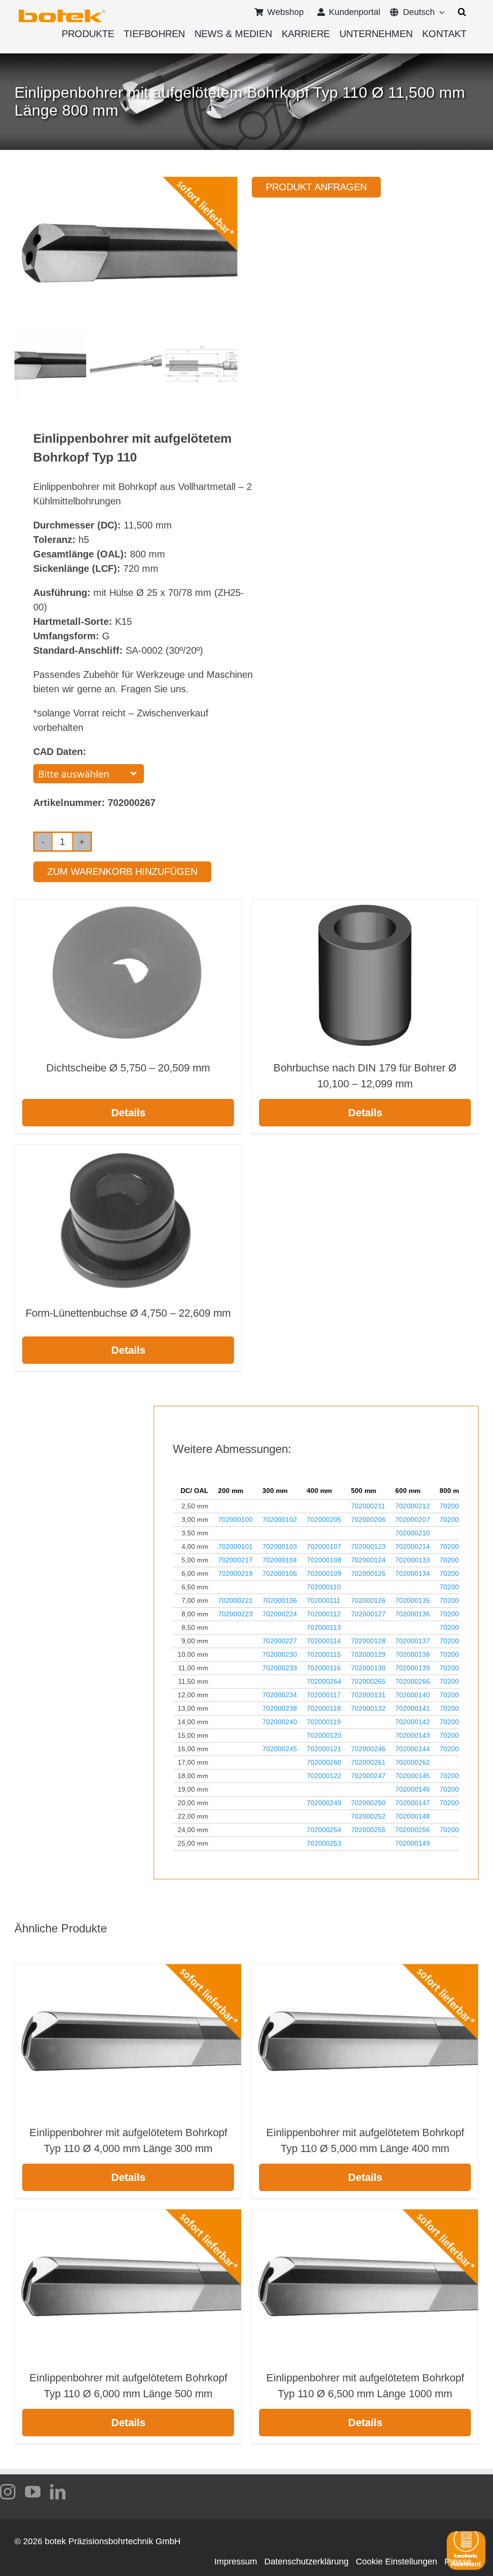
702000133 (413, 1560)
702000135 (413, 1600)
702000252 (368, 1816)
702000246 (368, 1749)
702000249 (324, 1803)
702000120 (324, 1735)
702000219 (235, 1573)
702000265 (368, 1681)
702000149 (413, 1843)
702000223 (235, 1614)
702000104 (280, 1560)
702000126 (368, 1600)
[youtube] (33, 2492)
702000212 (413, 1506)
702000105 (280, 1573)
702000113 (324, 1627)
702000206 (368, 1519)
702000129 (368, 1654)
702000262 (413, 1762)
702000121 (324, 1749)
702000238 (280, 1708)
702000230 (280, 1654)
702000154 (457, 1614)
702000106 (280, 1600)
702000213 (457, 1506)
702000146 (413, 1789)
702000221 (235, 1600)
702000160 (457, 1722)
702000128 (368, 1641)
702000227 (280, 1641)
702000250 (368, 1803)
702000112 (324, 1614)
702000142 (413, 1722)
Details (128, 1113)
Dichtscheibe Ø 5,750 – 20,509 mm (128, 1068)
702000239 (457, 1708)
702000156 (457, 1641)
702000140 (413, 1695)
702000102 (280, 1519)
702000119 (324, 1722)
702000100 (235, 1519)
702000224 (280, 1614)
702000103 (280, 1546)
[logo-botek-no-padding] (62, 13)
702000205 (324, 1519)
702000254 (324, 1830)
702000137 (413, 1641)
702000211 (368, 1506)
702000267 (457, 1681)
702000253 (324, 1843)
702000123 (368, 1546)
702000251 (457, 1803)
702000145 (413, 1776)
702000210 (413, 1533)
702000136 (413, 1614)
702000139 (413, 1668)
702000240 (280, 1722)
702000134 (413, 1573)
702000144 (413, 1749)
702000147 (413, 1803)
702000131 (368, 1695)
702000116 (324, 1668)
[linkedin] (58, 2492)
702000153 (457, 1600)
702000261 (368, 1762)
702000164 (457, 1789)
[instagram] (8, 2492)
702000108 (324, 1560)
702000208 (457, 1519)
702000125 (368, 1573)
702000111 (324, 1600)
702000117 (324, 1695)
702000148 (413, 1816)
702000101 (235, 1546)
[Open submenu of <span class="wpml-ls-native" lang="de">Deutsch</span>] (440, 12)
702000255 (368, 1830)
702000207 (413, 1519)
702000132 (368, 1708)
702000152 (457, 1587)
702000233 (280, 1668)
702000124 (368, 1560)
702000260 (324, 1762)
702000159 (457, 1695)
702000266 (413, 1681)
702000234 (280, 1695)
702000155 (457, 1627)
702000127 (368, 1614)
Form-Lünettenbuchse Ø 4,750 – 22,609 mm (128, 1313)
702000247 (368, 1776)
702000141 (413, 1708)
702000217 (235, 1560)
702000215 (457, 1546)
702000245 (280, 1749)
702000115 (324, 1654)
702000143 (413, 1735)
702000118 (324, 1708)
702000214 (413, 1546)
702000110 (324, 1587)
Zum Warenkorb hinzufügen (122, 872)
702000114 (324, 1641)
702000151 (457, 1573)
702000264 (324, 1681)
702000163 (457, 1776)
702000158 (457, 1668)
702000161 (457, 1735)
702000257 (457, 1830)
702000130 (368, 1668)
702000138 (413, 1654)
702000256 (413, 1830)
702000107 (324, 1546)
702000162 (457, 1749)
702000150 (457, 1560)
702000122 (324, 1776)
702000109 (324, 1573)
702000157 (457, 1654)
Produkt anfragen (316, 187)
